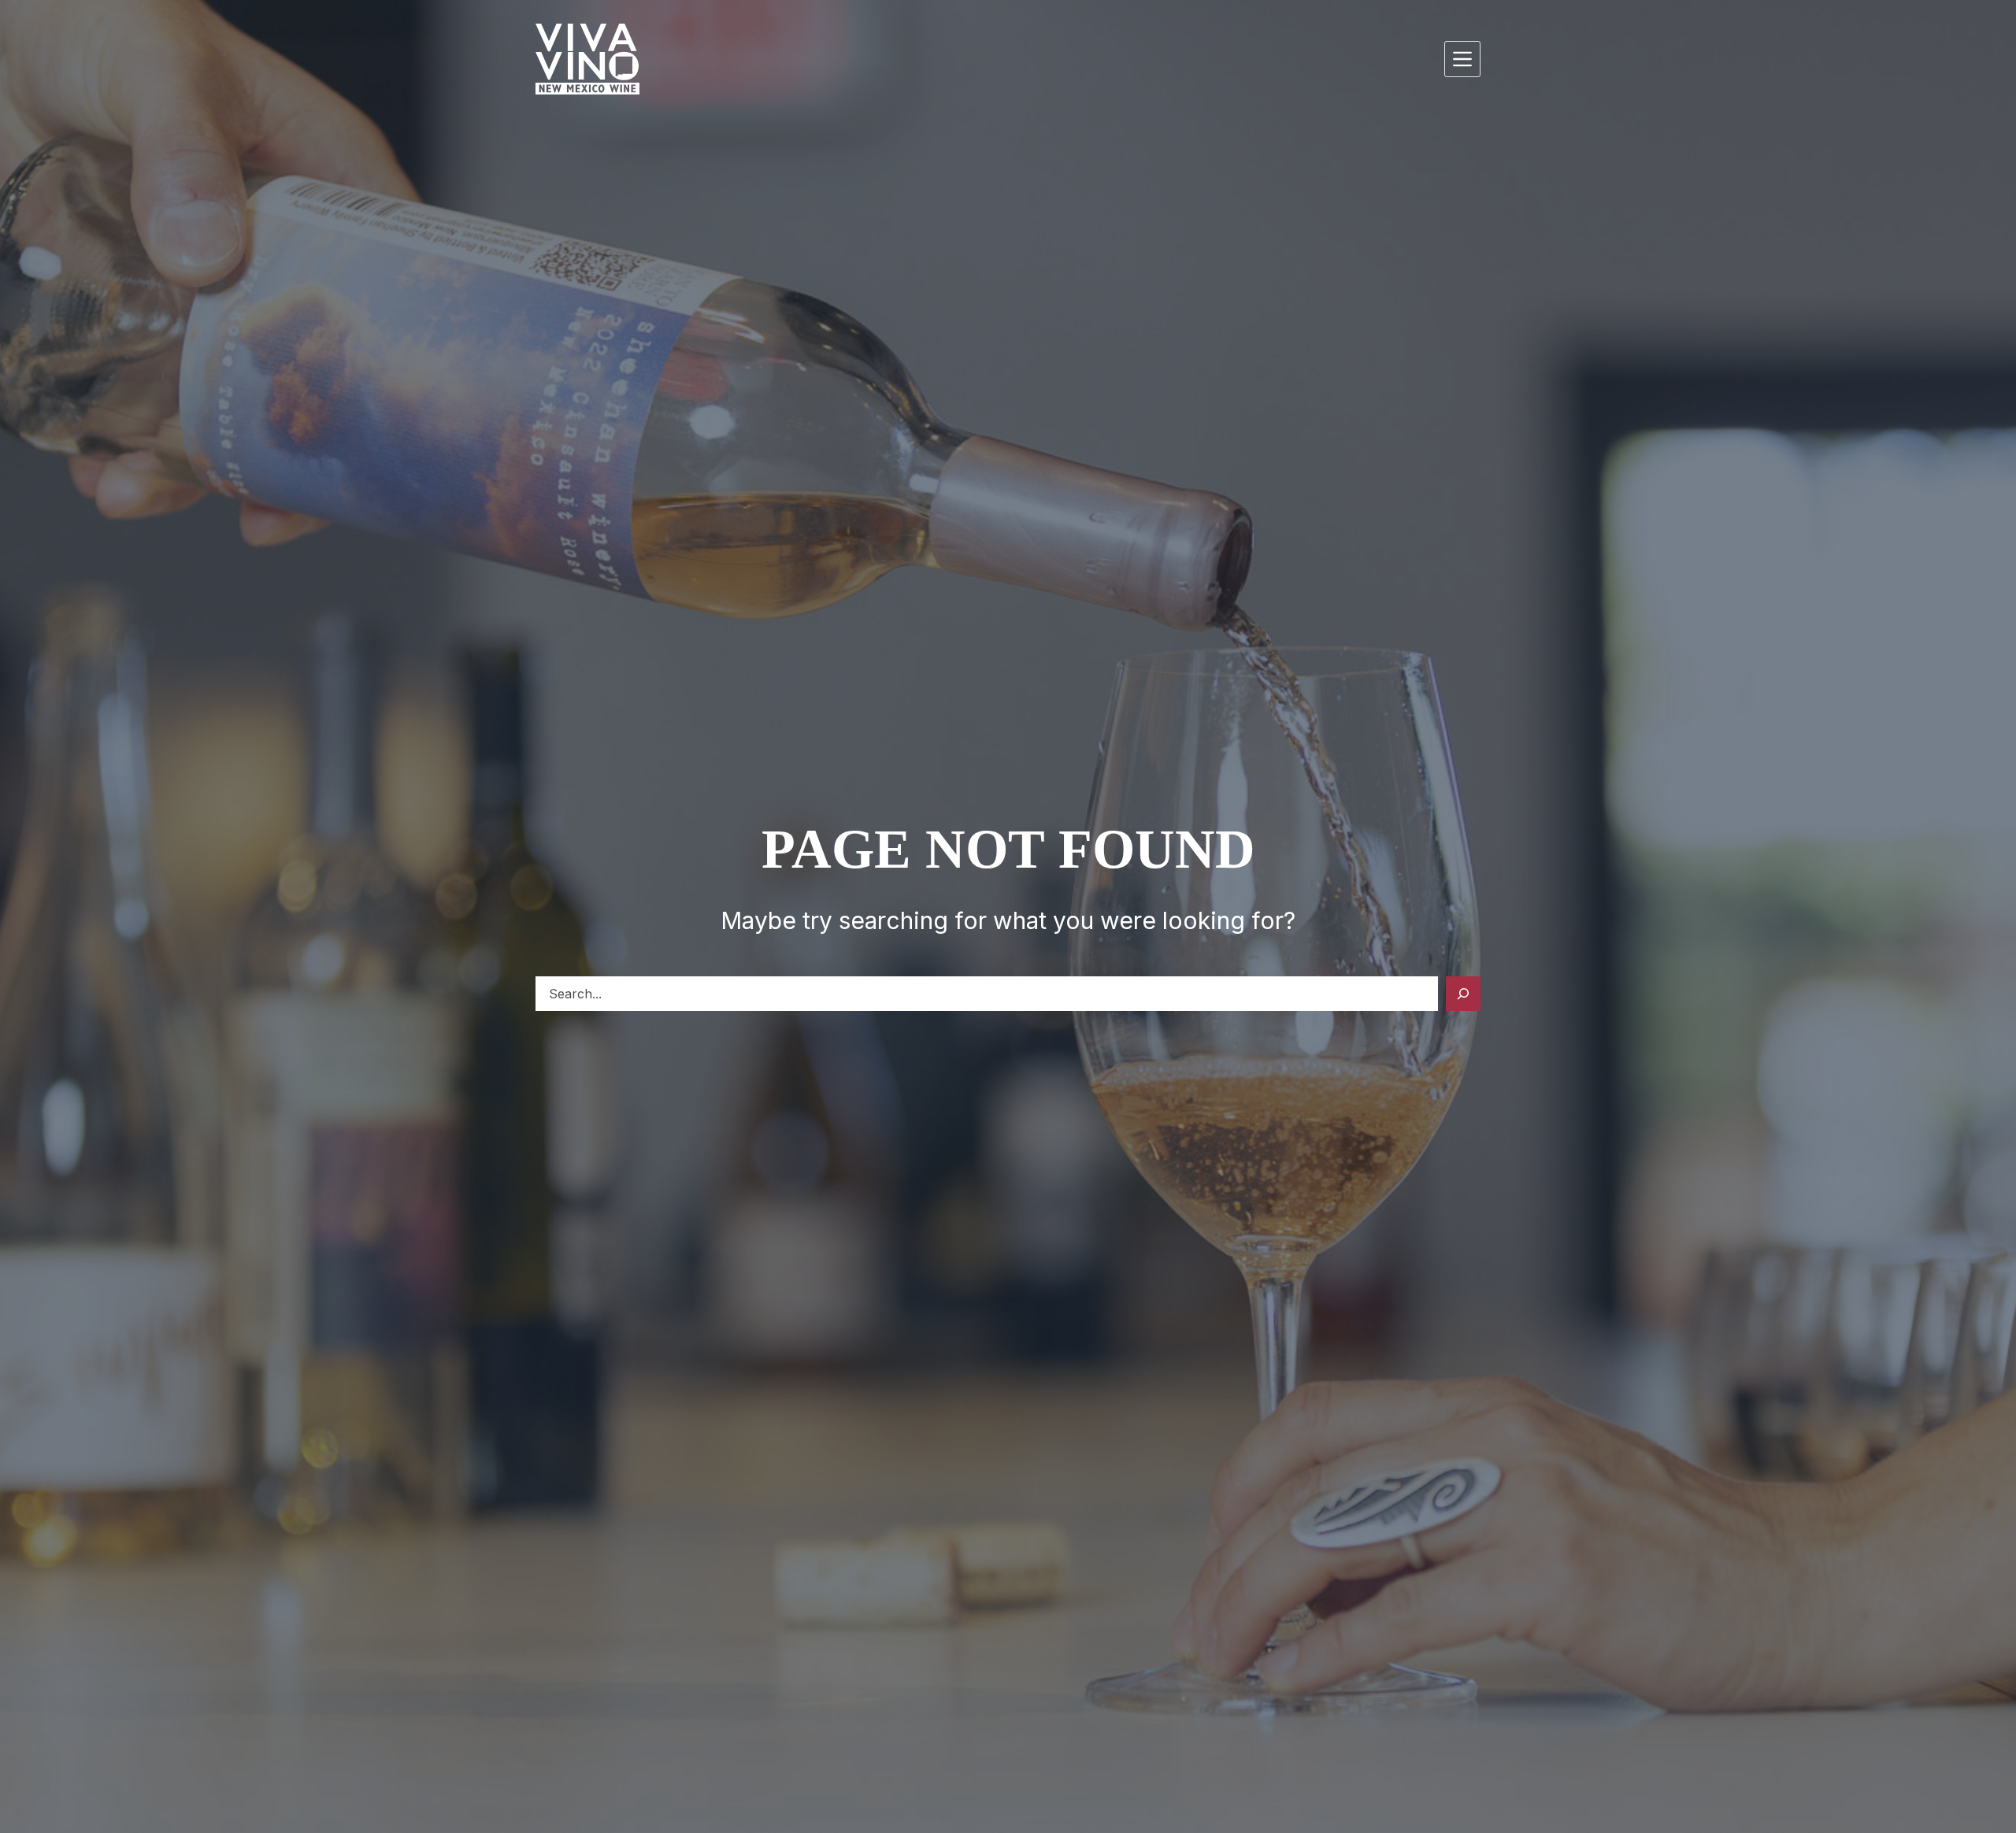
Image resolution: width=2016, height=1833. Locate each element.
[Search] (1463, 994)
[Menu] (1462, 59)
